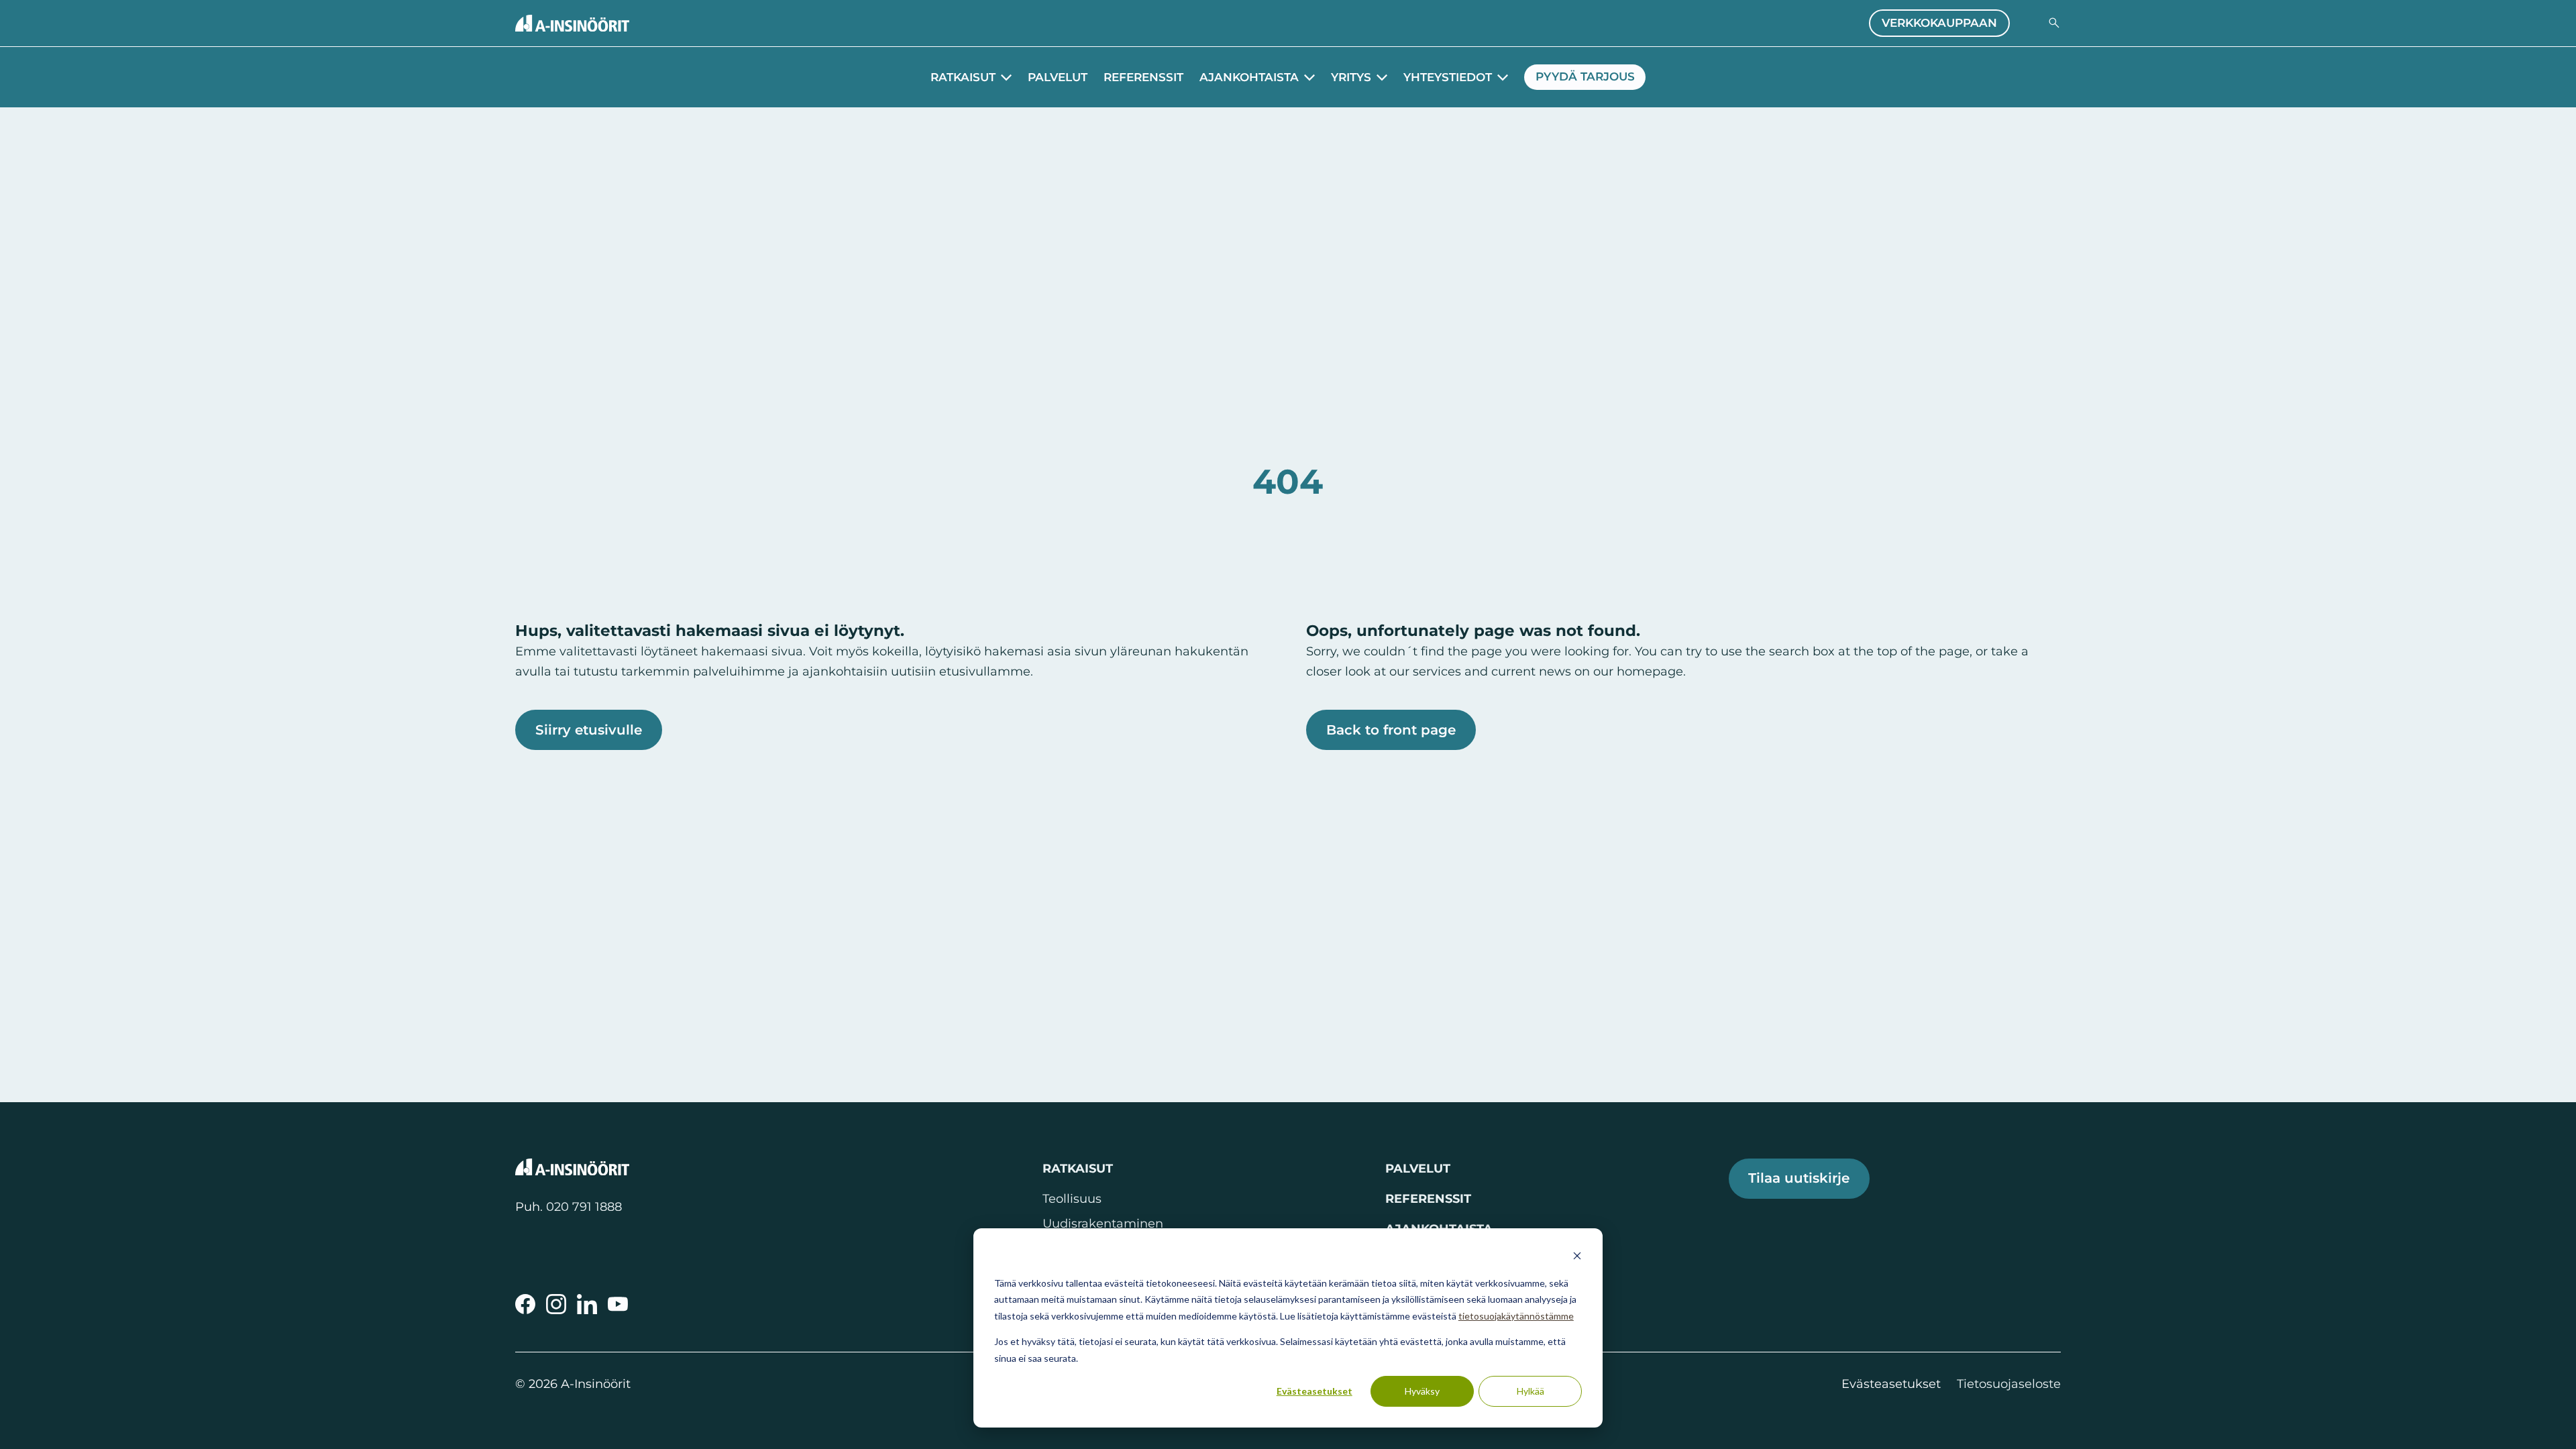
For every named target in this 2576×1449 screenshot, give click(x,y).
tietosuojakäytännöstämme (1516, 1316)
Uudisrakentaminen (1103, 1223)
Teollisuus (1072, 1198)
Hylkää (1531, 1391)
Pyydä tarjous (1585, 76)
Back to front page (1391, 730)
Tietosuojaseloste (2009, 1384)
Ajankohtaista (1249, 77)
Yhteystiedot (1448, 77)
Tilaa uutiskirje (1799, 1178)
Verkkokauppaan (1939, 23)
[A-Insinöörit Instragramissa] (556, 1304)
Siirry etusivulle (589, 730)
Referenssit (1143, 77)
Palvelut (1058, 77)
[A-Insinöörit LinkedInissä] (587, 1304)
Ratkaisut (963, 77)
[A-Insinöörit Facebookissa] (525, 1304)
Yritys (1351, 77)
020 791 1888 (584, 1206)
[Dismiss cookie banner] (1577, 1257)
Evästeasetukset (1314, 1391)
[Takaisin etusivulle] (572, 23)
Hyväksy (1422, 1391)
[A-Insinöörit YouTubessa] (618, 1304)
